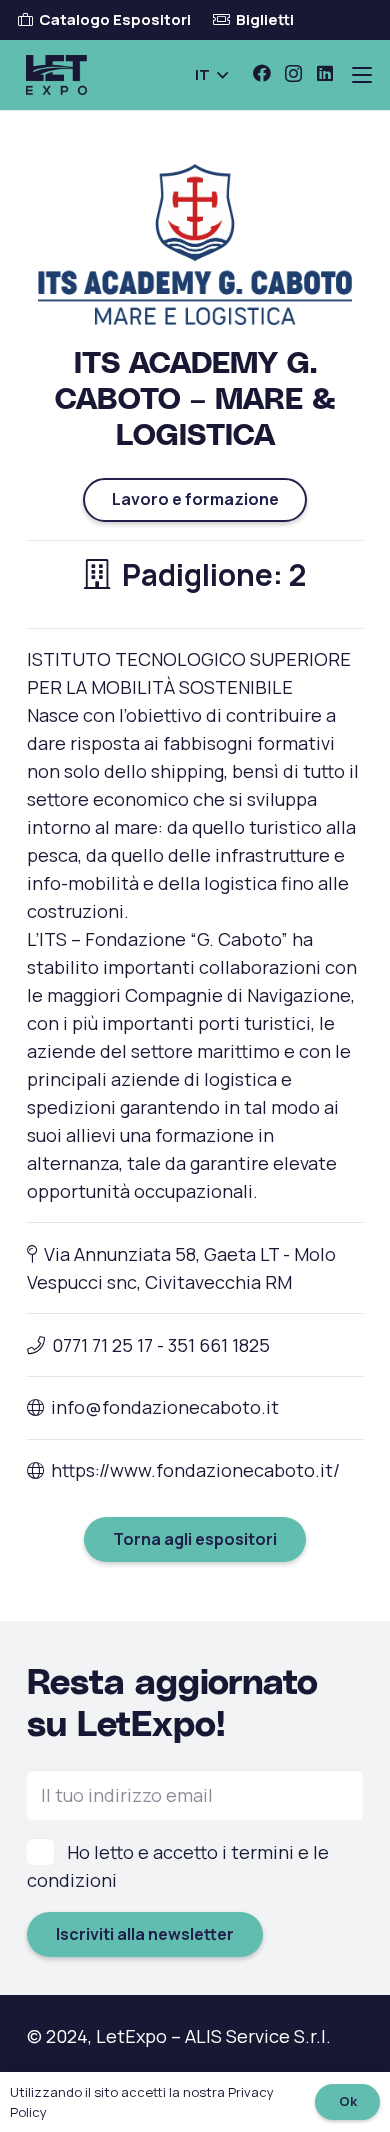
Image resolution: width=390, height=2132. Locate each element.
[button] (211, 75)
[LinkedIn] (325, 73)
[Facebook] (262, 73)
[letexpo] (56, 75)
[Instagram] (293, 74)
